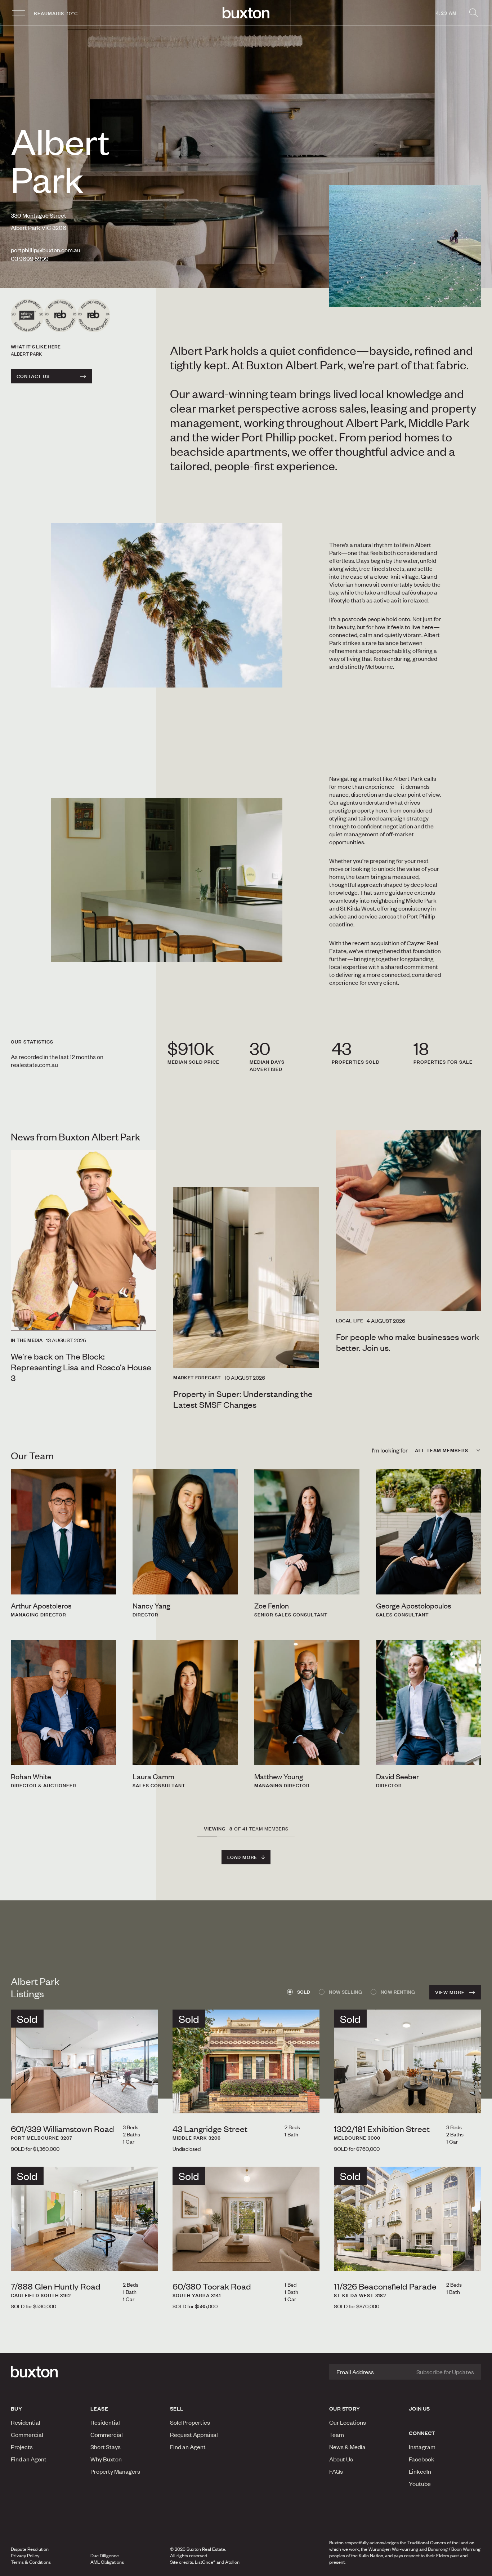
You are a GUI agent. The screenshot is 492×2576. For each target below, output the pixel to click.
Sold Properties (190, 2422)
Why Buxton (106, 2459)
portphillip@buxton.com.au (46, 250)
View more (450, 1992)
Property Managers (115, 2471)
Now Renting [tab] (398, 1992)
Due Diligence (105, 2555)
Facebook (422, 2459)
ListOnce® (205, 2562)
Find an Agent (29, 2459)
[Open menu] (19, 13)
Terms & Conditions (31, 2562)
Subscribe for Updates (445, 2372)
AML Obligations (107, 2562)
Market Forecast (197, 1378)
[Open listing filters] (473, 13)
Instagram (422, 2447)
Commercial (27, 2434)
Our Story (345, 2408)
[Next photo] (147, 2101)
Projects (22, 2447)
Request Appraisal (194, 2434)
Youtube (420, 2483)
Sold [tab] (304, 1992)
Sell (177, 2408)
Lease (99, 2408)
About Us (341, 2459)
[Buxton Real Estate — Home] (246, 13)
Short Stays (106, 2447)
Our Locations (348, 2422)
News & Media (347, 2447)
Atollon (232, 2562)
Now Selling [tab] (345, 1992)
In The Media (27, 1340)
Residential (26, 2422)
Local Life (350, 1321)
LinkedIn (420, 2471)
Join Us (419, 2408)
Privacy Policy (25, 2555)
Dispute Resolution (30, 2549)
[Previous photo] (22, 2101)
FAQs (336, 2471)
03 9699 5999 (30, 258)
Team (337, 2434)
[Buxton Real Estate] (47, 2372)
